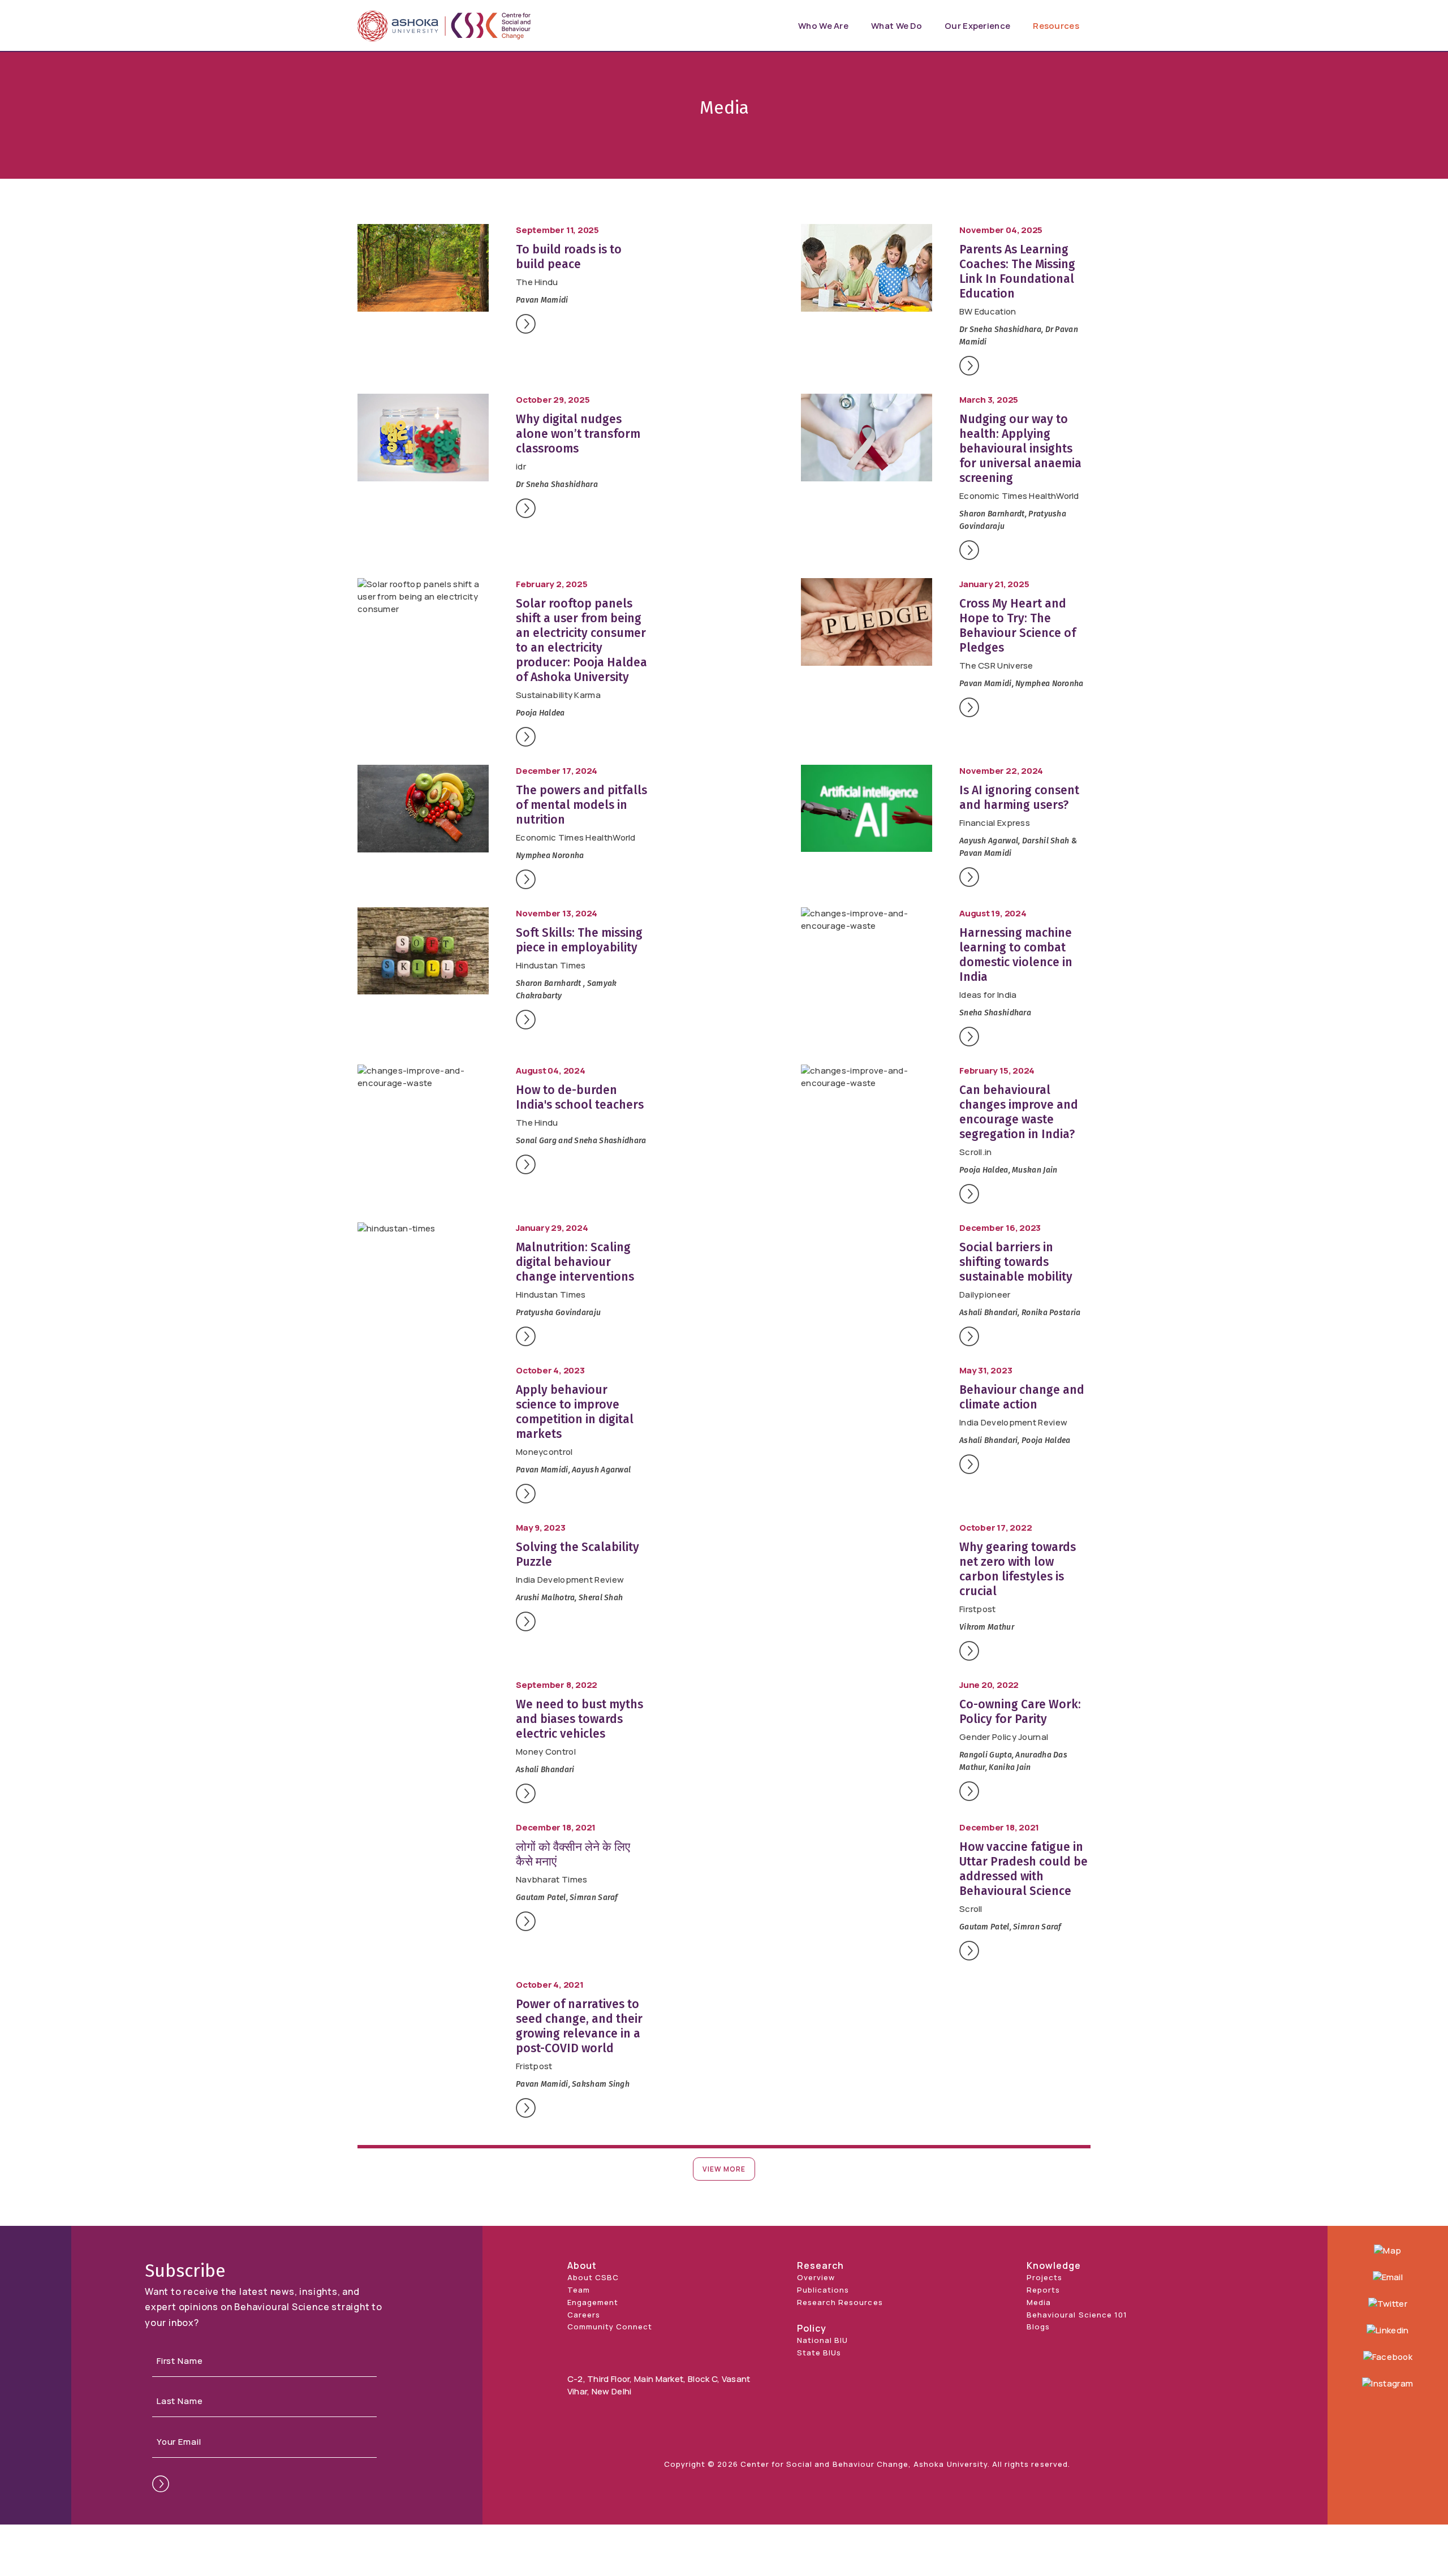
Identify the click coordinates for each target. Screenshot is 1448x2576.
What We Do (897, 26)
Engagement (593, 2302)
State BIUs (819, 2353)
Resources (1056, 26)
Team (579, 2290)
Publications (823, 2290)
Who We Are (823, 26)
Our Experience (977, 26)
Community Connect (610, 2327)
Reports (1043, 2290)
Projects (1044, 2277)
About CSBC (593, 2277)
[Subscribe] (161, 2484)
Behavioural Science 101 (1077, 2315)
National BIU (822, 2340)
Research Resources (840, 2302)
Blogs (1038, 2327)
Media (1039, 2302)
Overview (816, 2277)
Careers (584, 2315)
